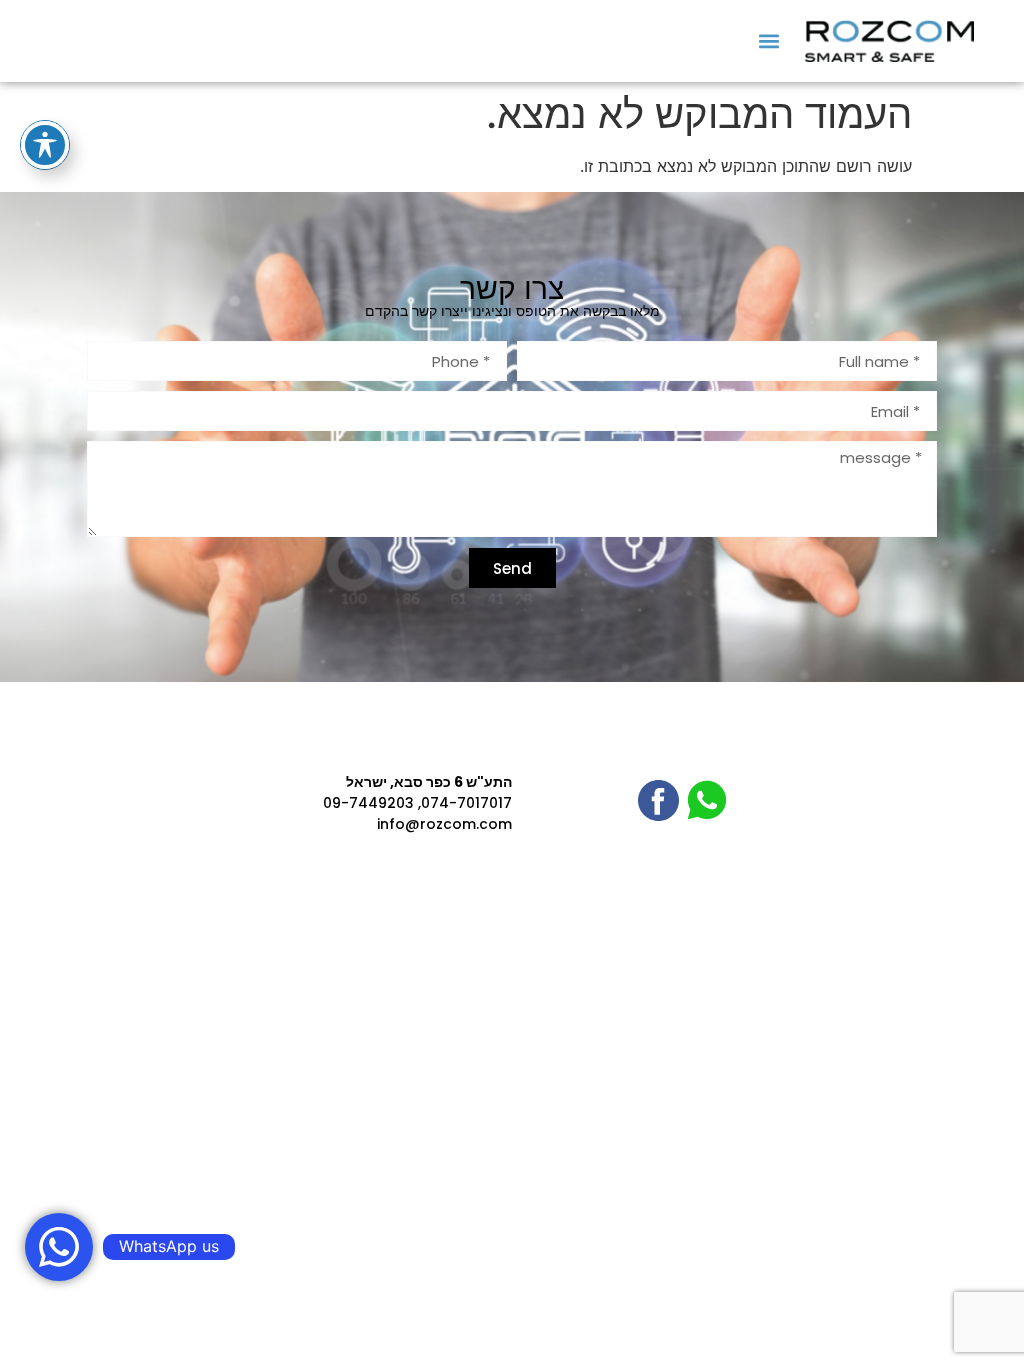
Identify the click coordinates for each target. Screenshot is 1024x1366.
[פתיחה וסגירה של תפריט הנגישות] (45, 145)
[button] (768, 40)
